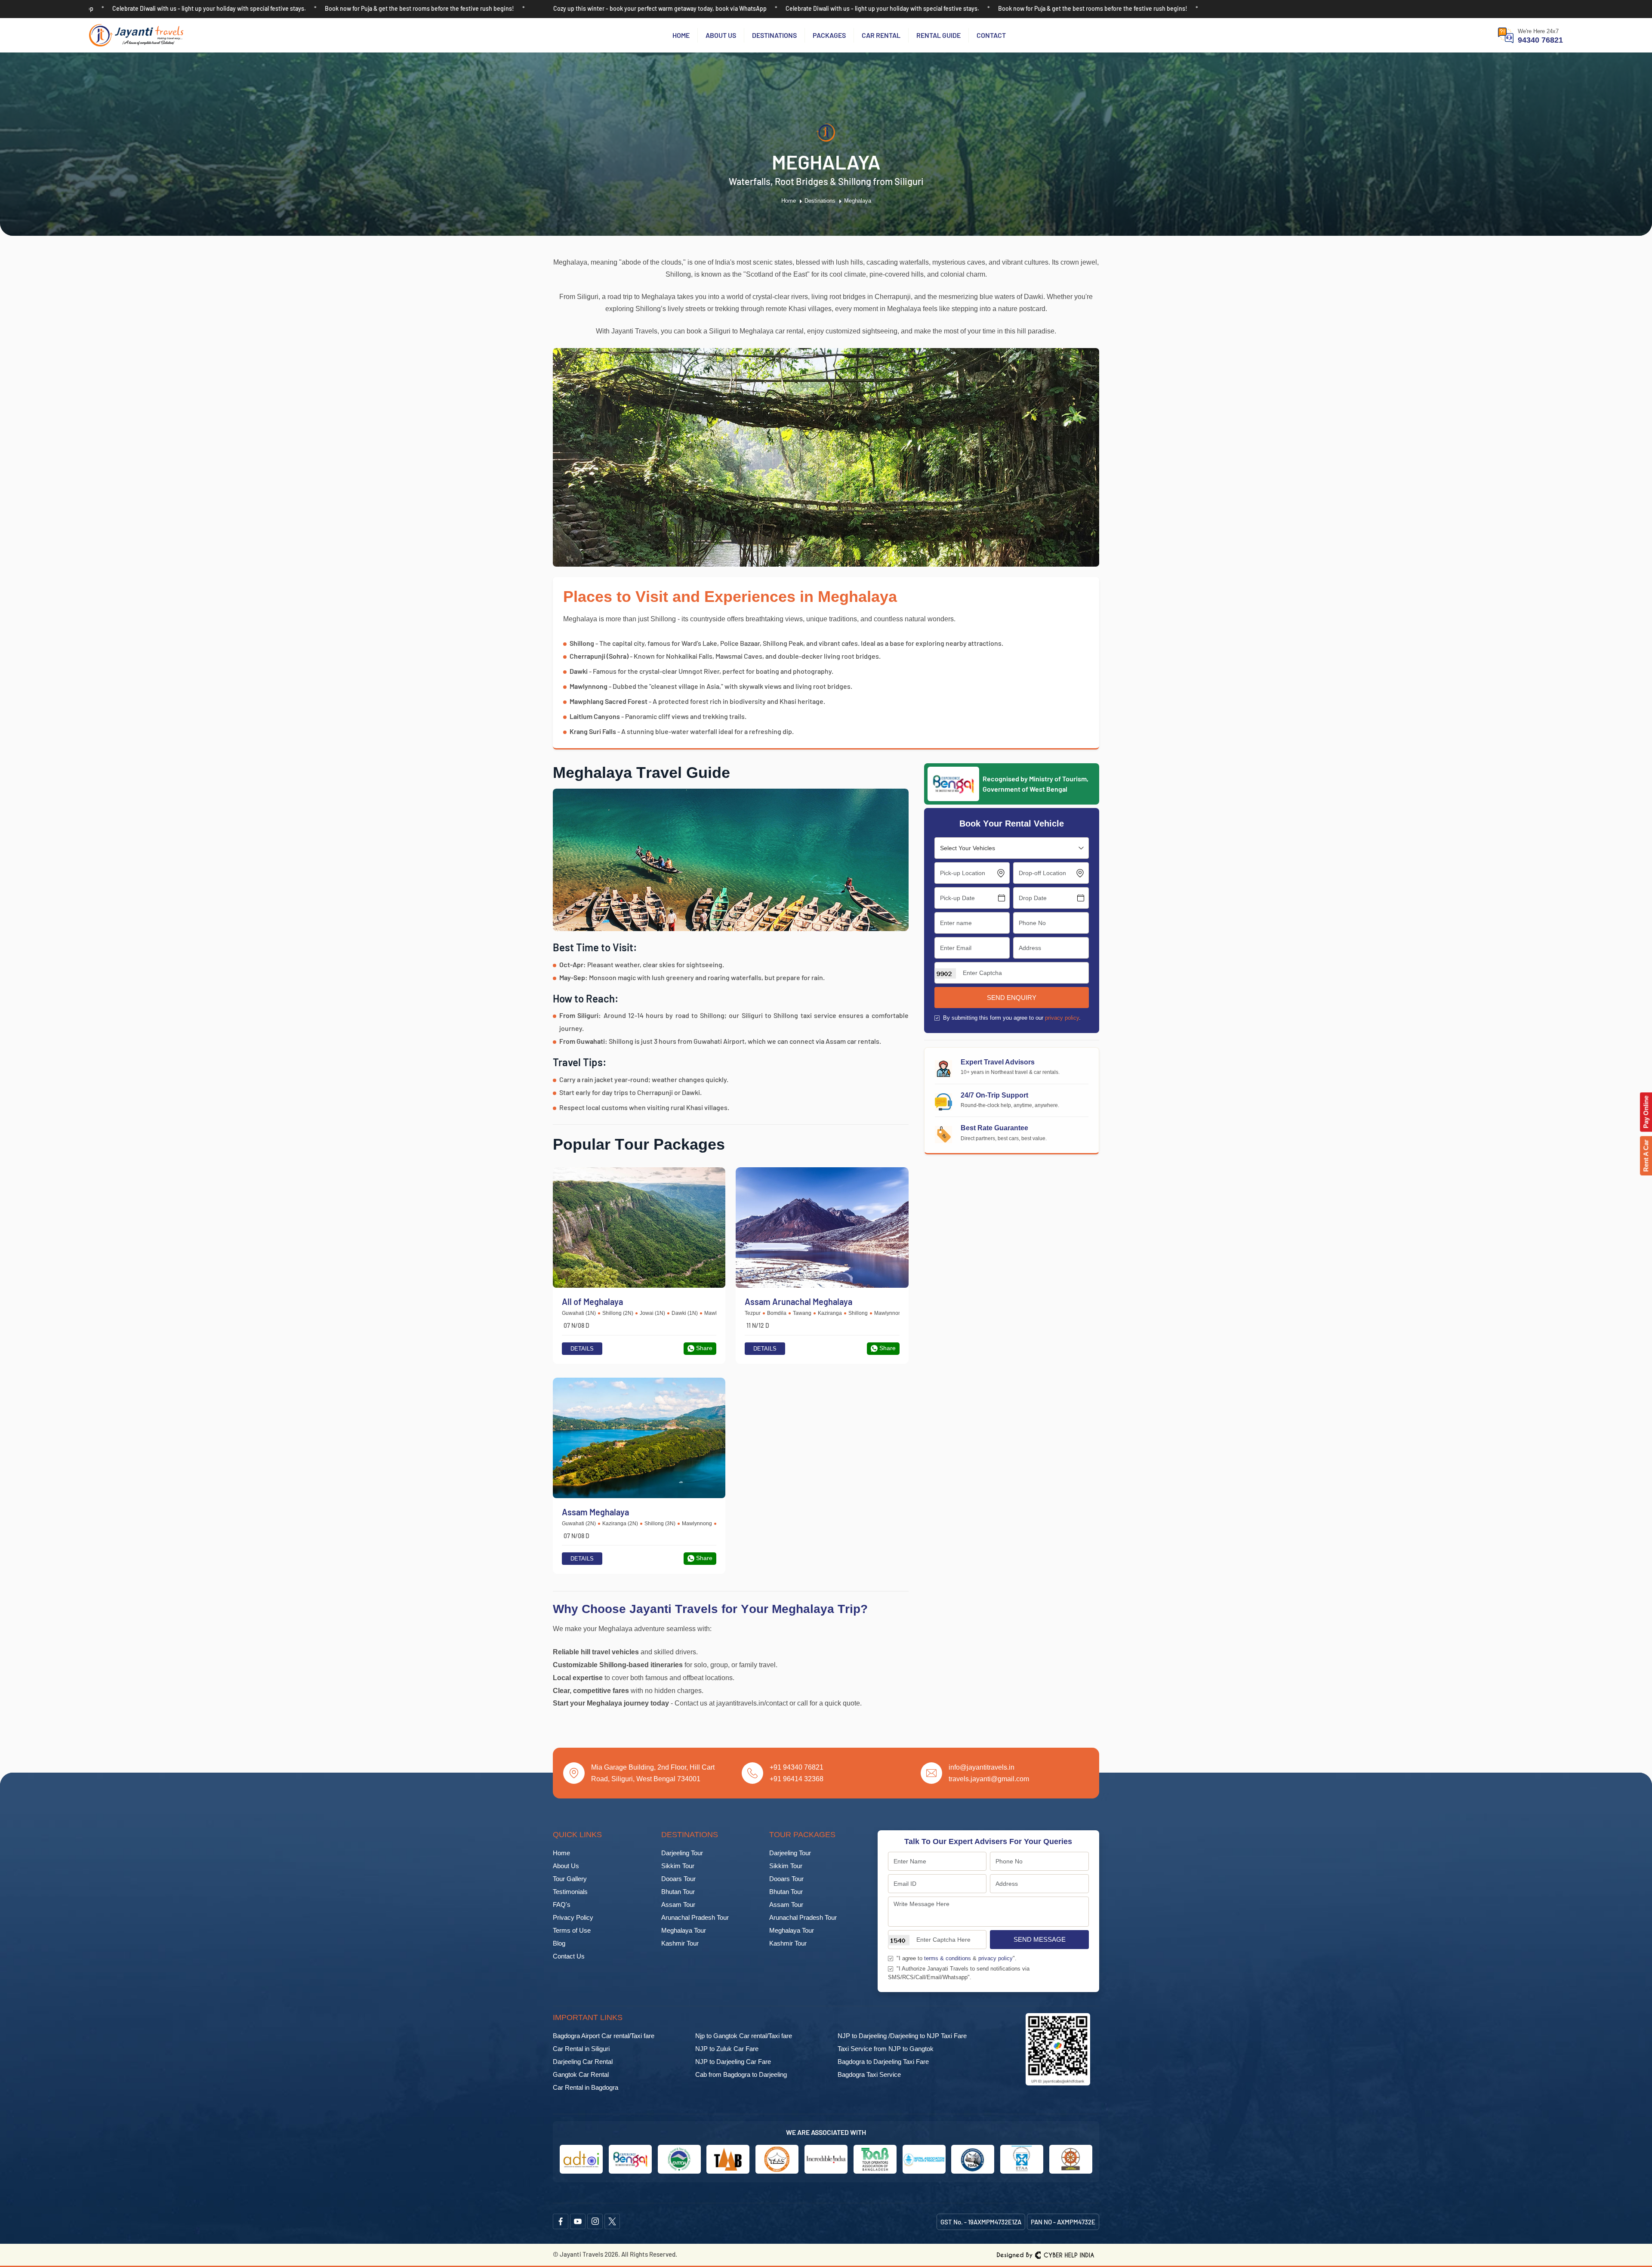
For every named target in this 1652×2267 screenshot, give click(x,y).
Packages (829, 35)
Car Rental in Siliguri (581, 2049)
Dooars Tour (678, 1879)
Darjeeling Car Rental (583, 2062)
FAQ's (562, 1905)
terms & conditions (948, 1958)
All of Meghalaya (592, 1302)
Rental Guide (938, 35)
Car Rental (881, 35)
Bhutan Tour (678, 1892)
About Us (721, 35)
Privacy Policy (573, 1917)
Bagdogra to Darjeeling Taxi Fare (883, 2062)
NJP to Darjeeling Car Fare (733, 2062)
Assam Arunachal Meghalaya (798, 1302)
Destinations (774, 35)
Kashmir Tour (680, 1943)
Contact (991, 35)
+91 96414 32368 (797, 1779)
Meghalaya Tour (684, 1930)
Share (704, 1348)
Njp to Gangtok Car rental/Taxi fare (744, 2036)
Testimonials (570, 1892)
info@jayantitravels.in (982, 1767)
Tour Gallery (570, 1879)
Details (582, 1349)
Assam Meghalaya (595, 1512)
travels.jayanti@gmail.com (989, 1779)
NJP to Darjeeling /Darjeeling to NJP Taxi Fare (902, 2036)
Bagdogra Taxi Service (869, 2074)
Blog (559, 1943)
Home (681, 35)
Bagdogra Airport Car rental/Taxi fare (604, 2036)
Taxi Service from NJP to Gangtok (886, 2049)
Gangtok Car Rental (581, 2074)
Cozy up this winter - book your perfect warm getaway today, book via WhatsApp (431, 8)
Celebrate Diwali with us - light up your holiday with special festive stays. (654, 8)
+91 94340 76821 (797, 1767)
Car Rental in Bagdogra (586, 2087)
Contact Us (569, 1956)
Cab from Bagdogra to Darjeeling (741, 2074)
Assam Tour (678, 1905)
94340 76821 (1540, 40)
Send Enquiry (1012, 998)
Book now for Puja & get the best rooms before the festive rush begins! (191, 8)
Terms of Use (572, 1930)
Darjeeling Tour (682, 1853)
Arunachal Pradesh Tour (695, 1917)
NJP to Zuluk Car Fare (727, 2049)
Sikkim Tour (678, 1866)
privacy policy (1062, 1018)
